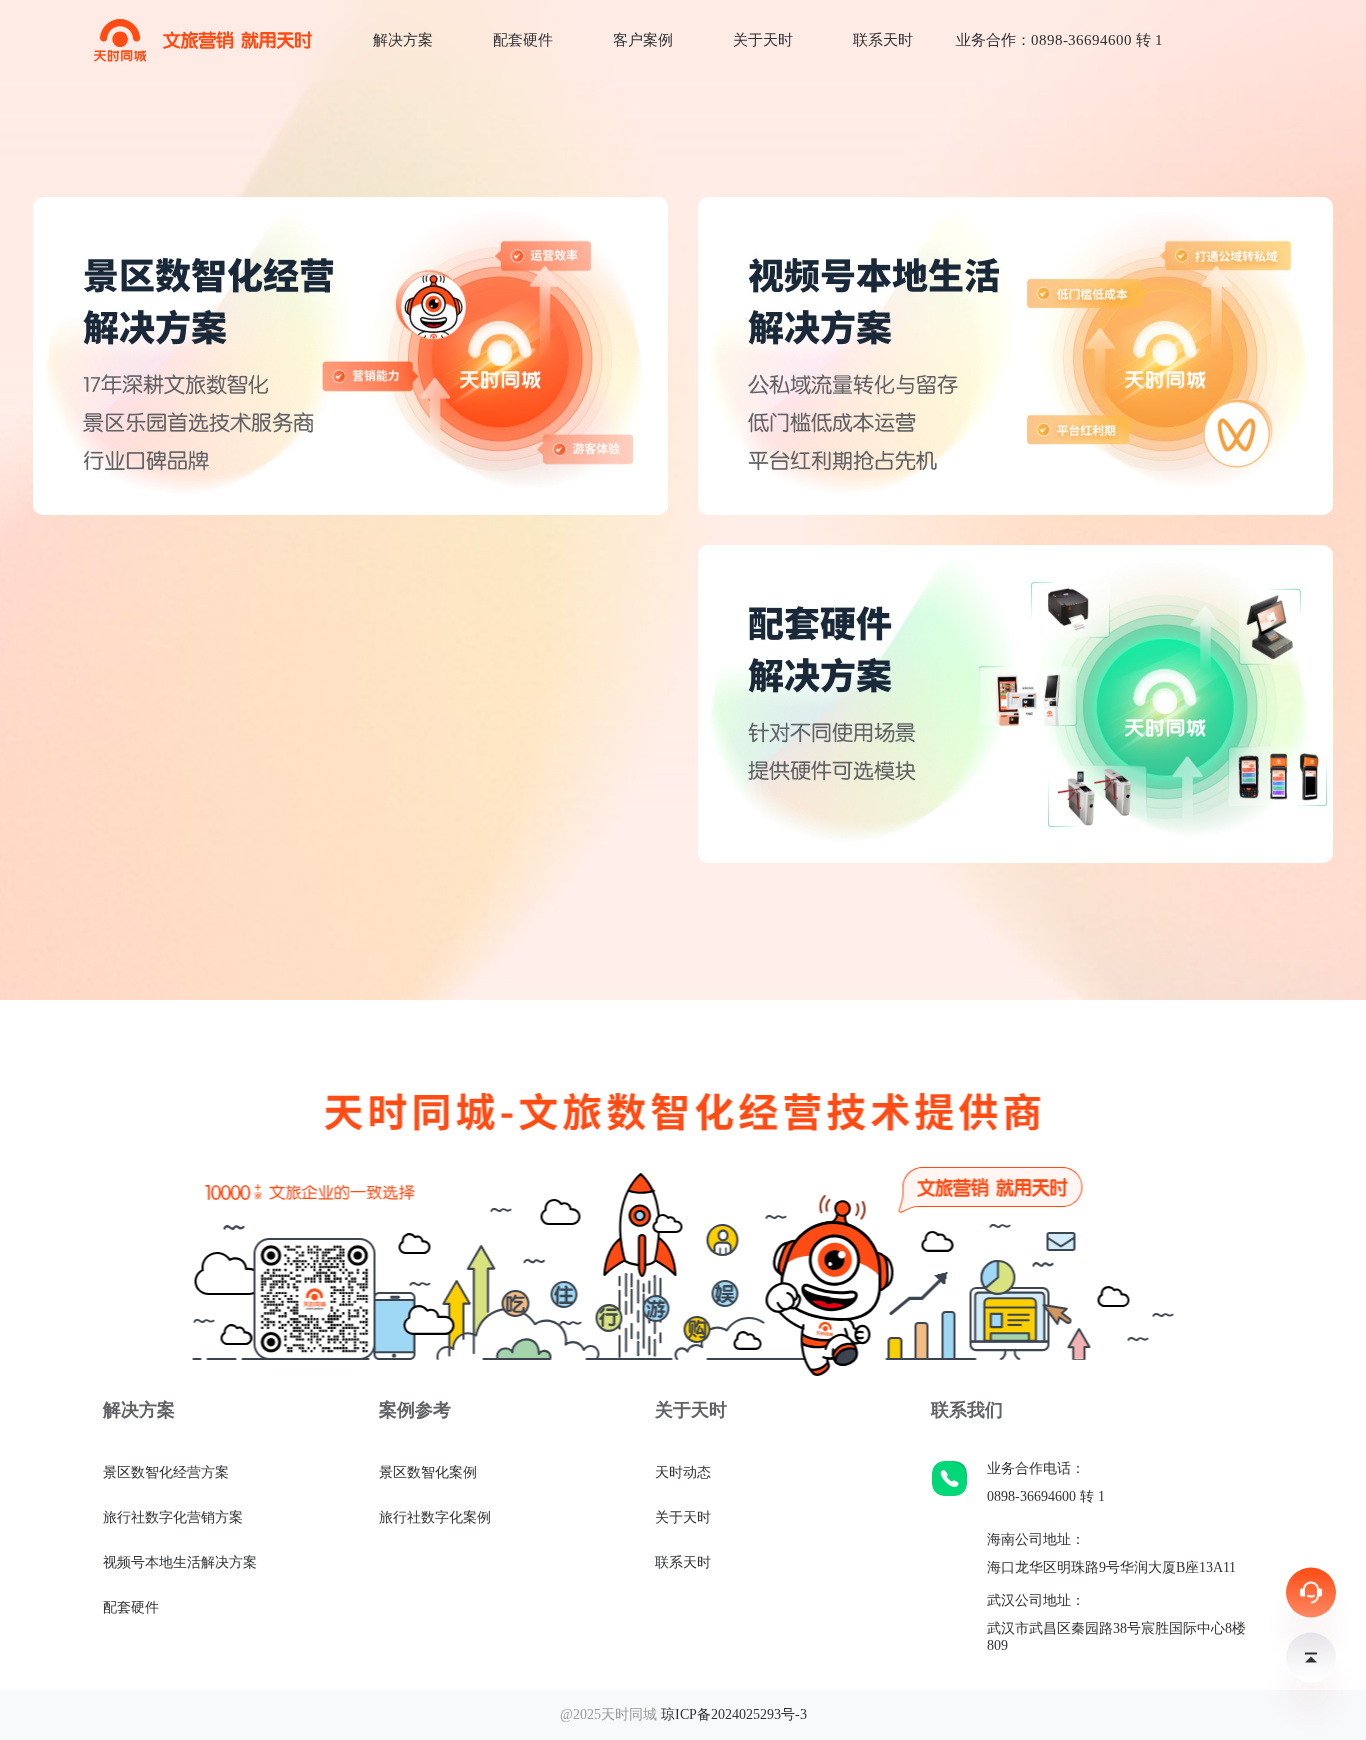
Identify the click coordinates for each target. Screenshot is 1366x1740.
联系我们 (967, 1410)
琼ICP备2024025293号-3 (734, 1714)
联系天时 (883, 40)
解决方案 (403, 40)
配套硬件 (523, 40)
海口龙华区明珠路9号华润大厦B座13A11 (1111, 1567)
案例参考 (415, 1410)
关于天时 (763, 40)
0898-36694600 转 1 (1046, 1496)
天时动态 (683, 1472)
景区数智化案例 (428, 1472)
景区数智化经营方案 (166, 1472)
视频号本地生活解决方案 (180, 1562)
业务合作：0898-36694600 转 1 (1059, 40)
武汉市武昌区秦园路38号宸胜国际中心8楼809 (1116, 1637)
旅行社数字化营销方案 (173, 1517)
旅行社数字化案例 (435, 1517)
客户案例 (643, 40)
